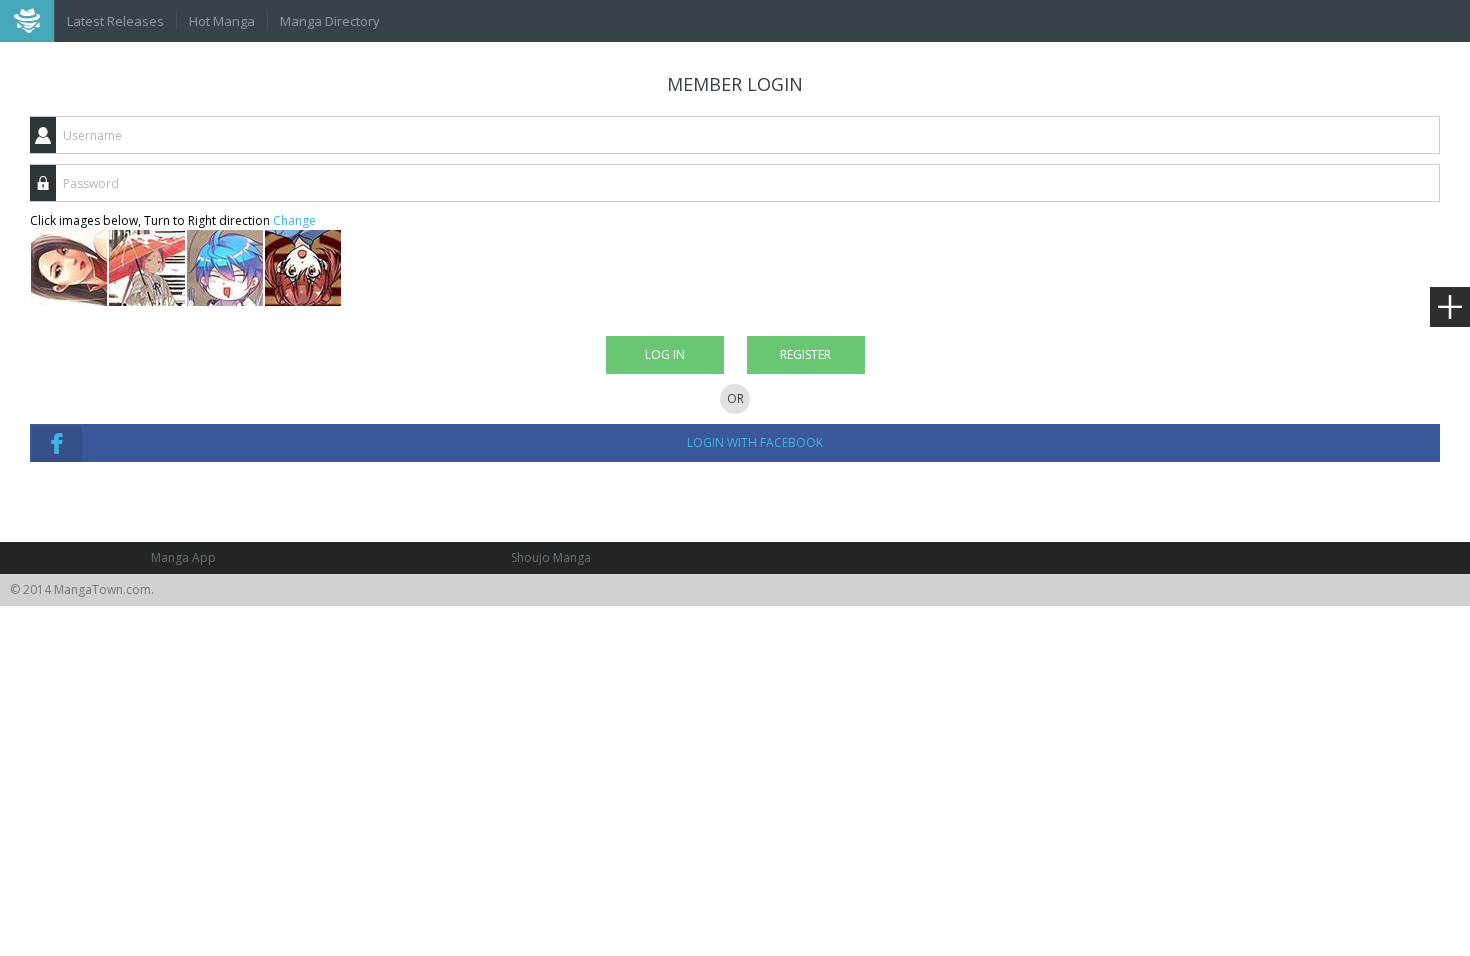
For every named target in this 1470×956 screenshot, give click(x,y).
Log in (665, 354)
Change (294, 220)
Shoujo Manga (551, 557)
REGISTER (805, 354)
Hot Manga (222, 21)
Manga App (183, 557)
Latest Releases (115, 21)
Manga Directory (330, 21)
